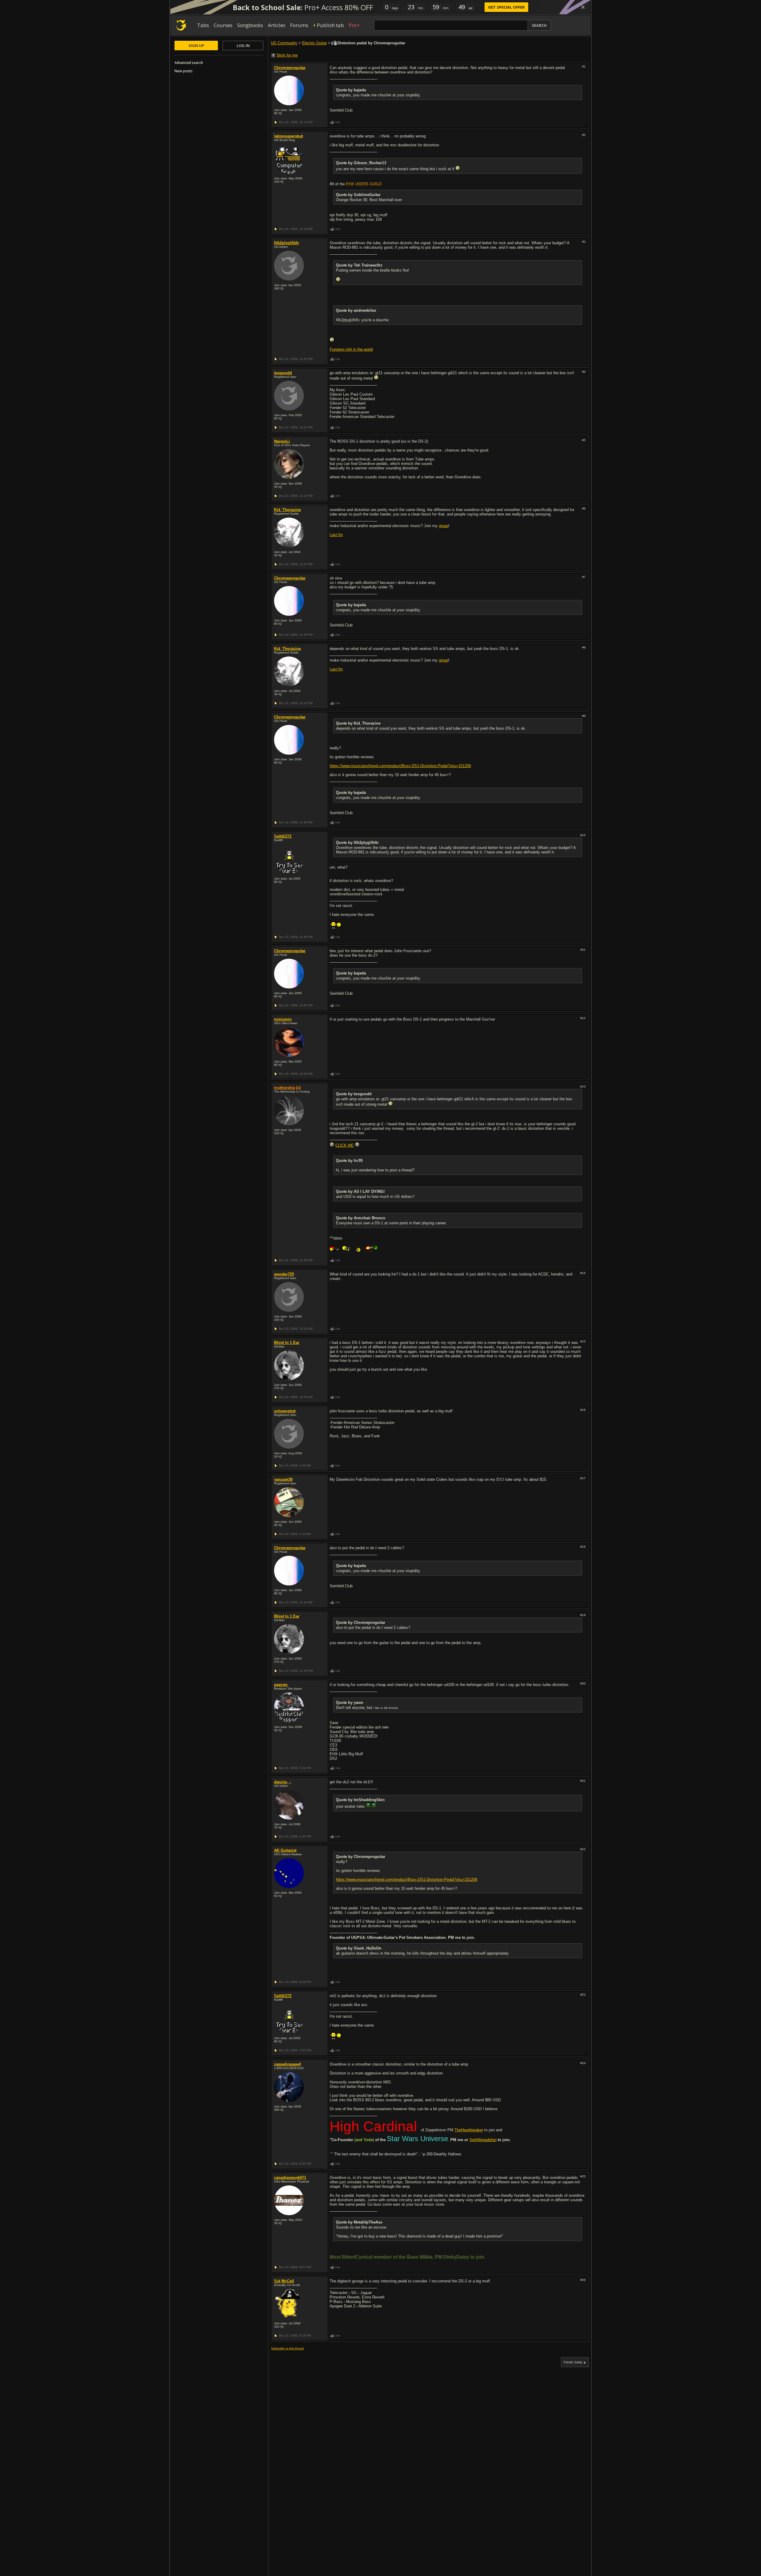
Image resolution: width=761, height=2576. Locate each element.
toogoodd (283, 373)
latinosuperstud (288, 136)
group (444, 526)
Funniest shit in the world (351, 349)
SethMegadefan (483, 2140)
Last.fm (336, 535)
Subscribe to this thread (287, 2348)
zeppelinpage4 (287, 2064)
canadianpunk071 (290, 2178)
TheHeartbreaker (469, 2130)
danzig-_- (283, 1782)
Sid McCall (284, 2281)
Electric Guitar (314, 43)
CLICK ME (345, 1145)
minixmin (283, 1019)
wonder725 (284, 1274)
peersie (281, 1685)
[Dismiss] (583, 7)
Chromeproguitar (290, 68)
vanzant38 (283, 1479)
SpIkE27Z (283, 836)
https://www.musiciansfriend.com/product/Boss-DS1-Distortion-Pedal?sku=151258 (400, 766)
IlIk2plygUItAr (287, 243)
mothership (285, 1088)
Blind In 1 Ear (287, 1343)
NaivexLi (282, 441)
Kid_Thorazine (287, 510)
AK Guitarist (285, 1850)
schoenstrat (285, 1411)
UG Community (284, 43)
